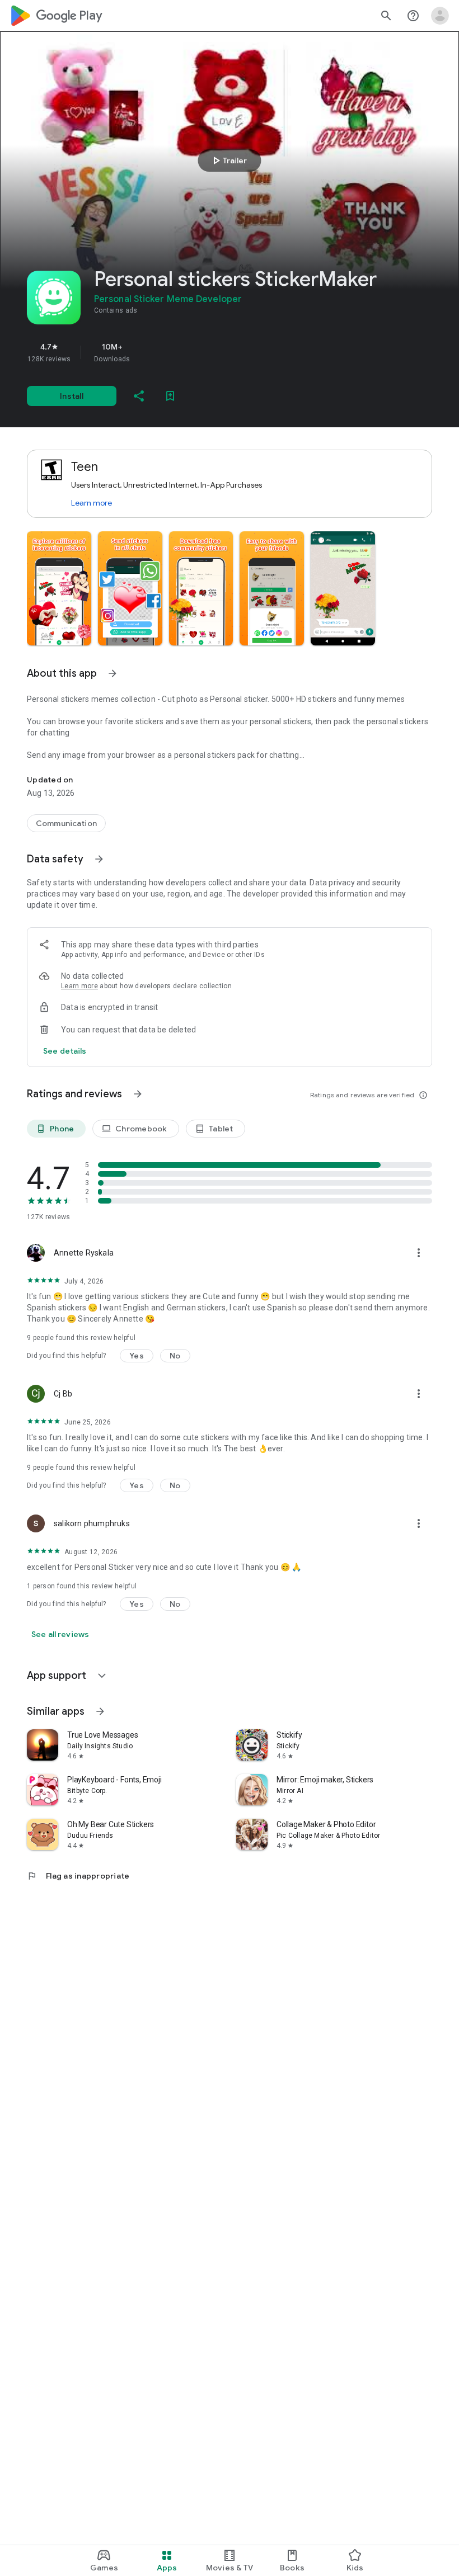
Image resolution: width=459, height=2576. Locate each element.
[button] (59, 588)
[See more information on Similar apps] (100, 1711)
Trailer (228, 161)
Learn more (92, 503)
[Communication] (66, 823)
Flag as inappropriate (78, 1876)
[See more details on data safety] (65, 1051)
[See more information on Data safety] (99, 859)
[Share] (139, 396)
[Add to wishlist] (170, 396)
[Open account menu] (440, 16)
